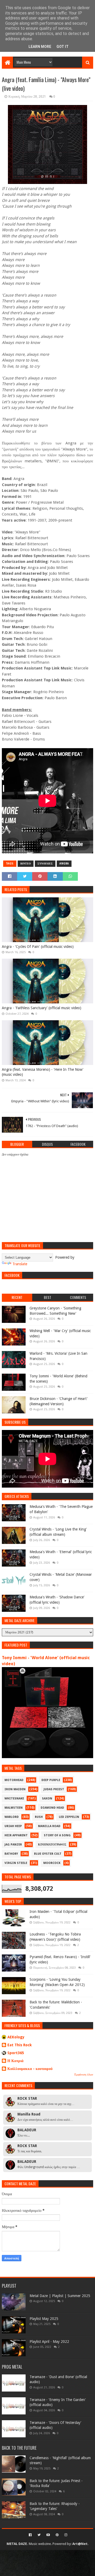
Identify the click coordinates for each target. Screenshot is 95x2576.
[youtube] (48, 2535)
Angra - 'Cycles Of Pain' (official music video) (38, 947)
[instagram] (65, 2535)
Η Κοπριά (15, 2061)
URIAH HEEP (13, 1826)
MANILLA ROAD (49, 1826)
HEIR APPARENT (16, 1835)
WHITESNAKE (14, 1799)
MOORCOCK (52, 1863)
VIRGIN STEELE (16, 1863)
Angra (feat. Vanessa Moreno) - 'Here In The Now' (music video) (43, 1072)
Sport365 (16, 2053)
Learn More (40, 47)
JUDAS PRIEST (54, 1789)
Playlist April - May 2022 (49, 2342)
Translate (20, 1264)
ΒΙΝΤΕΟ (26, 864)
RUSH (39, 1817)
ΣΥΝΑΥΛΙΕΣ (45, 864)
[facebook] (30, 2535)
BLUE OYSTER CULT (48, 1854)
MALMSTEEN (14, 1808)
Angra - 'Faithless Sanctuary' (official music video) (42, 1008)
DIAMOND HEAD (52, 1808)
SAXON (47, 1799)
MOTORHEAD (14, 1780)
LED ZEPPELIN (69, 1817)
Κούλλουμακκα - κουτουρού (30, 2069)
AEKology (16, 2037)
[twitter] (39, 2535)
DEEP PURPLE (51, 1780)
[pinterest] (57, 2535)
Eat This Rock (20, 2045)
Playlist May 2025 (44, 2319)
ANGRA (64, 864)
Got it (63, 47)
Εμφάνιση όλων (84, 2075)
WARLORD (12, 1817)
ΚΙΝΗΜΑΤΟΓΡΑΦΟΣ (52, 1845)
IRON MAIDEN (15, 1789)
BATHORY (11, 1854)
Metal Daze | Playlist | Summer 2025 (60, 2296)
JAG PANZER (13, 1845)
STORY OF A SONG (57, 1835)
